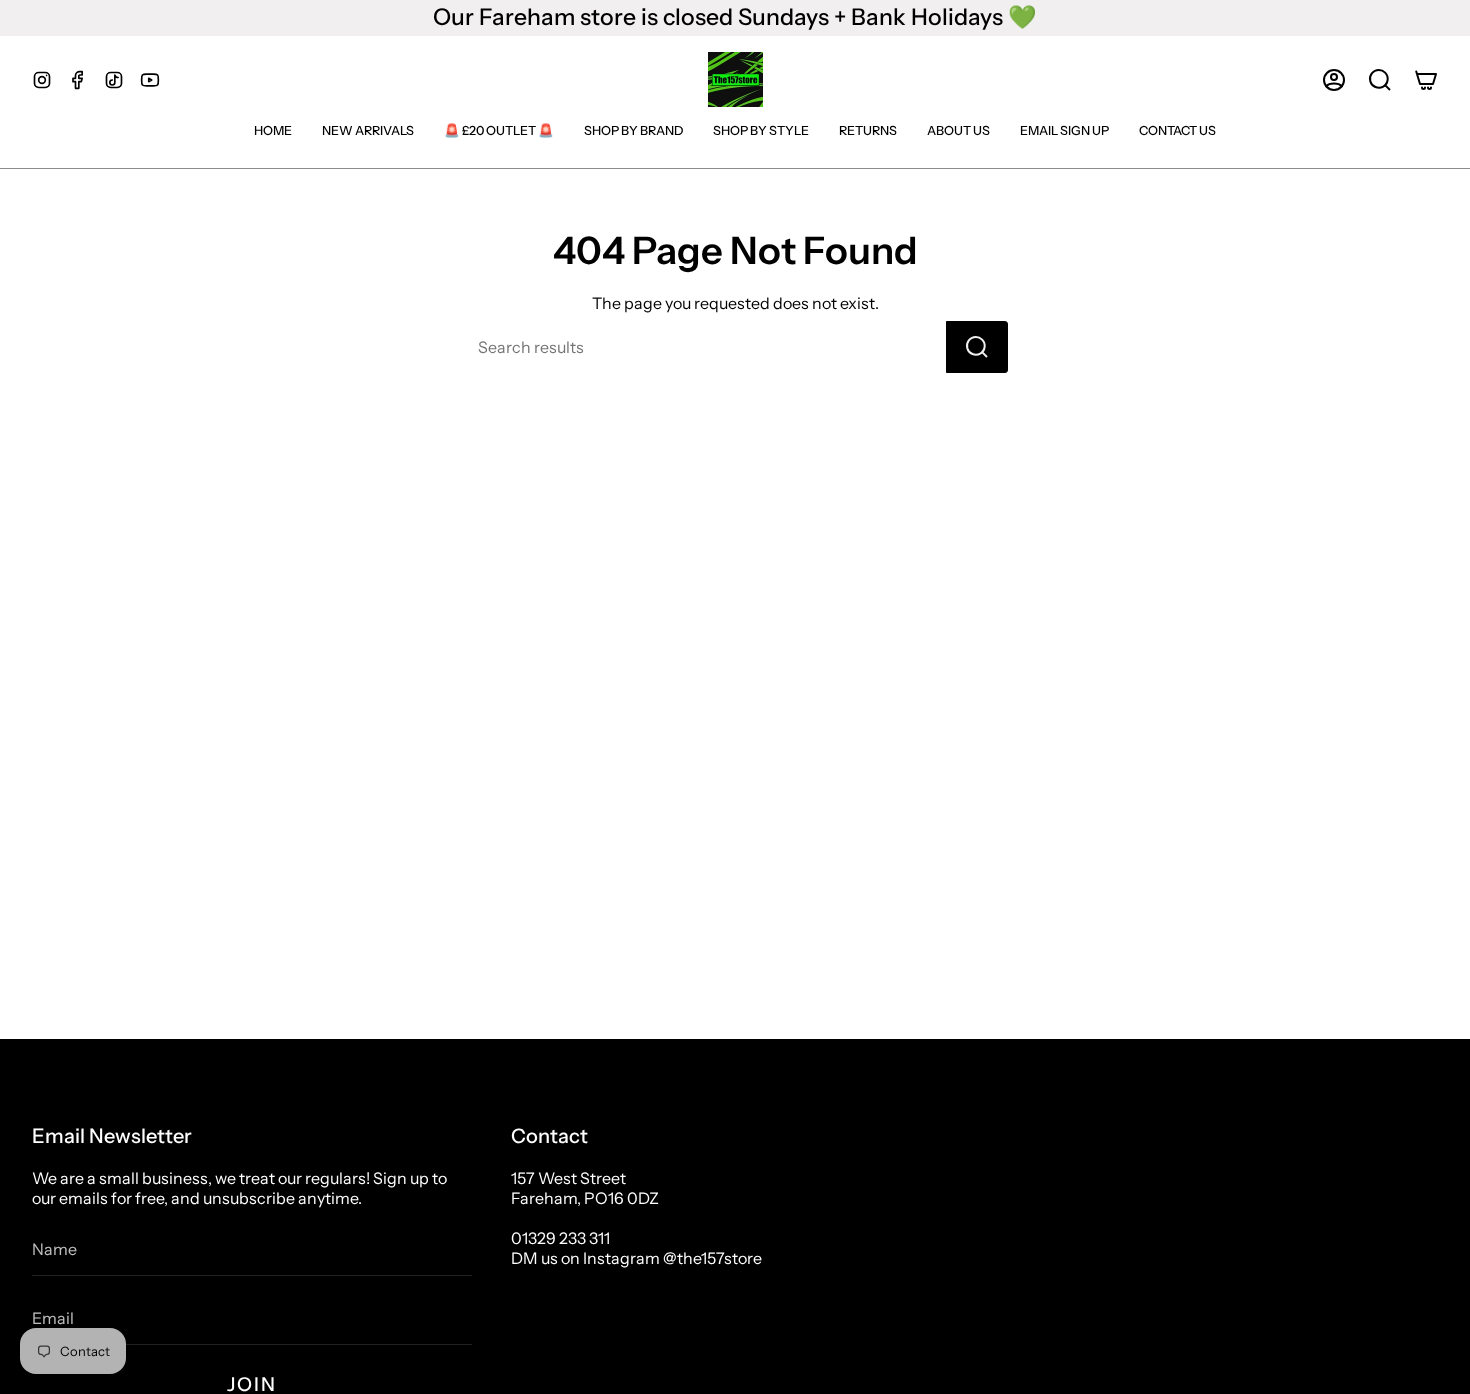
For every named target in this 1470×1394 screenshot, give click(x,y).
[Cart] (1426, 80)
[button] (1380, 80)
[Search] (977, 347)
